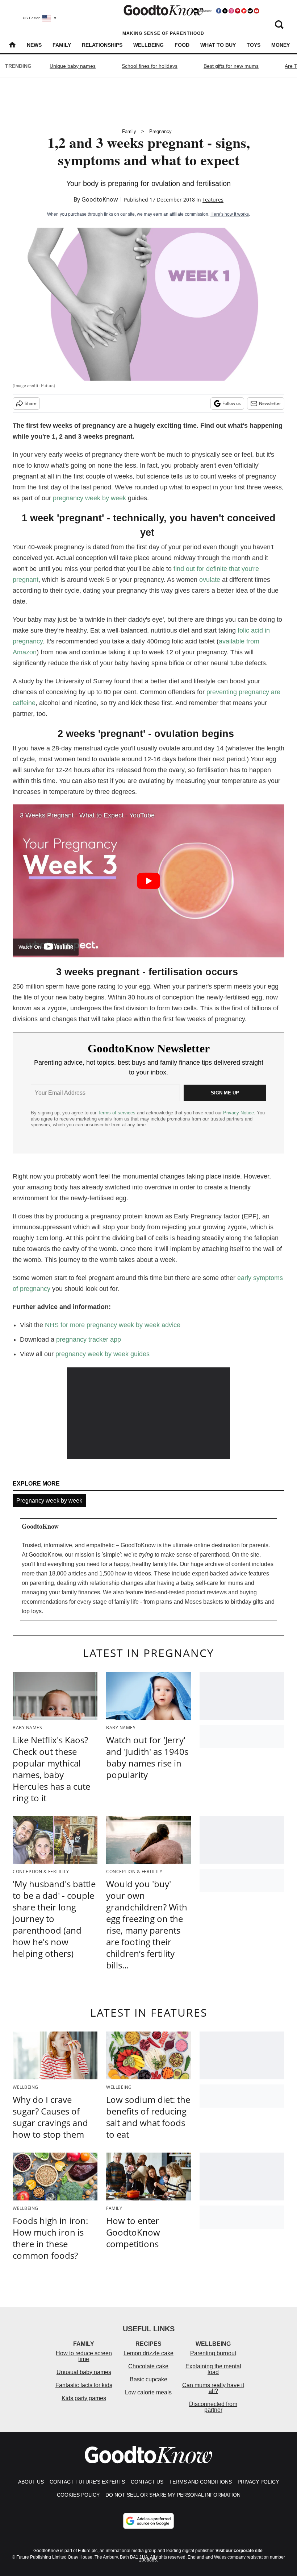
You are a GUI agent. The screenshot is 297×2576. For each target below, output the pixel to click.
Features (213, 200)
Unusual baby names (84, 2372)
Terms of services (117, 1113)
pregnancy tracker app (89, 1339)
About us (31, 2482)
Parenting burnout (213, 2353)
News (34, 45)
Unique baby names (73, 66)
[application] (148, 1413)
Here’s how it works (230, 214)
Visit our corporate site (239, 2551)
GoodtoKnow (100, 199)
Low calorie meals (148, 2392)
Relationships (102, 45)
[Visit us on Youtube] (256, 11)
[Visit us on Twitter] (225, 11)
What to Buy (218, 45)
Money (281, 45)
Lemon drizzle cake (148, 2353)
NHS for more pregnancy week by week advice (113, 1325)
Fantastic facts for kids (84, 2385)
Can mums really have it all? (213, 2388)
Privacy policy (258, 2482)
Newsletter (270, 403)
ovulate (210, 580)
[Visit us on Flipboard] (244, 11)
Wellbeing (148, 45)
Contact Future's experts (87, 2482)
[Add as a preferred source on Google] (148, 2521)
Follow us (232, 403)
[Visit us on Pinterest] (238, 11)
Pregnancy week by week (49, 1501)
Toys (254, 45)
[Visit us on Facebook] (219, 11)
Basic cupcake (148, 2379)
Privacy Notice (239, 1113)
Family (62, 45)
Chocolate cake (148, 2366)
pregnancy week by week (89, 498)
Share (31, 403)
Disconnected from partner (213, 2407)
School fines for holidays (150, 66)
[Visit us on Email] (250, 11)
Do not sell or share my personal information (173, 2495)
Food (182, 45)
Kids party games (84, 2398)
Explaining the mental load (213, 2369)
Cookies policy (78, 2495)
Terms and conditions (200, 2482)
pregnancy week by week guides (103, 1354)
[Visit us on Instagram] (231, 11)
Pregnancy (160, 131)
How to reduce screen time (84, 2356)
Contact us (147, 2482)
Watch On (30, 947)
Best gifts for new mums (231, 66)
